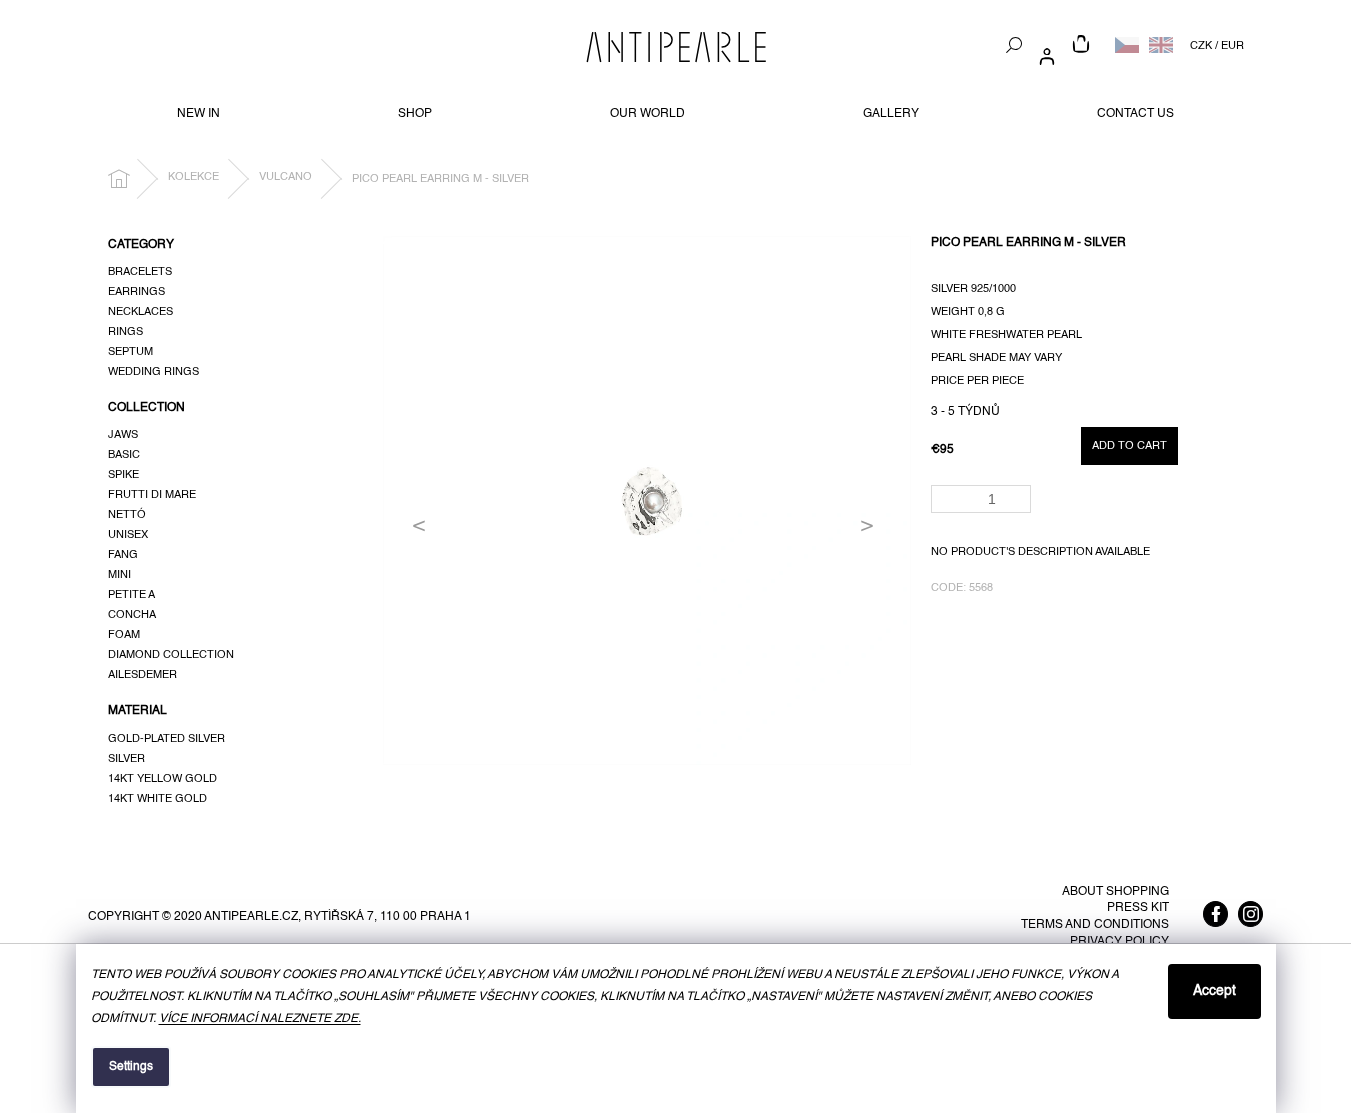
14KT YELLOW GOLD (162, 779)
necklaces (140, 312)
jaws (123, 435)
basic (124, 455)
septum (130, 352)
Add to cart (1129, 446)
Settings (131, 1067)
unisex (128, 535)
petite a (131, 595)
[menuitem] (198, 114)
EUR (1232, 46)
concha (132, 615)
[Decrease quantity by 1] (1019, 505)
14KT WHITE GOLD (157, 799)
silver (126, 759)
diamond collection (171, 655)
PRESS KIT (1138, 908)
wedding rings (153, 372)
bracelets (140, 272)
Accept (1214, 991)
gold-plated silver (166, 739)
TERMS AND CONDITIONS (1095, 925)
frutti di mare (152, 495)
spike (123, 475)
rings (125, 332)
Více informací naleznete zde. (260, 1019)
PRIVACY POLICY (1119, 942)
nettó (127, 515)
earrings (136, 292)
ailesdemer (142, 675)
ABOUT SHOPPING (1115, 892)
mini (119, 575)
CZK (1201, 46)
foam (124, 635)
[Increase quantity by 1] (1019, 492)
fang (123, 555)
